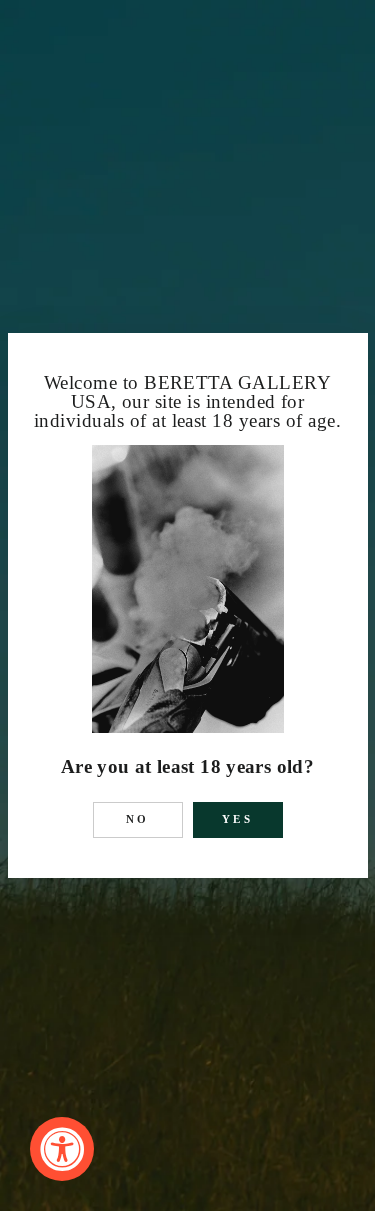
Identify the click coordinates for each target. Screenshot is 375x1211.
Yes (237, 819)
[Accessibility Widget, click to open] (62, 1149)
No (138, 819)
